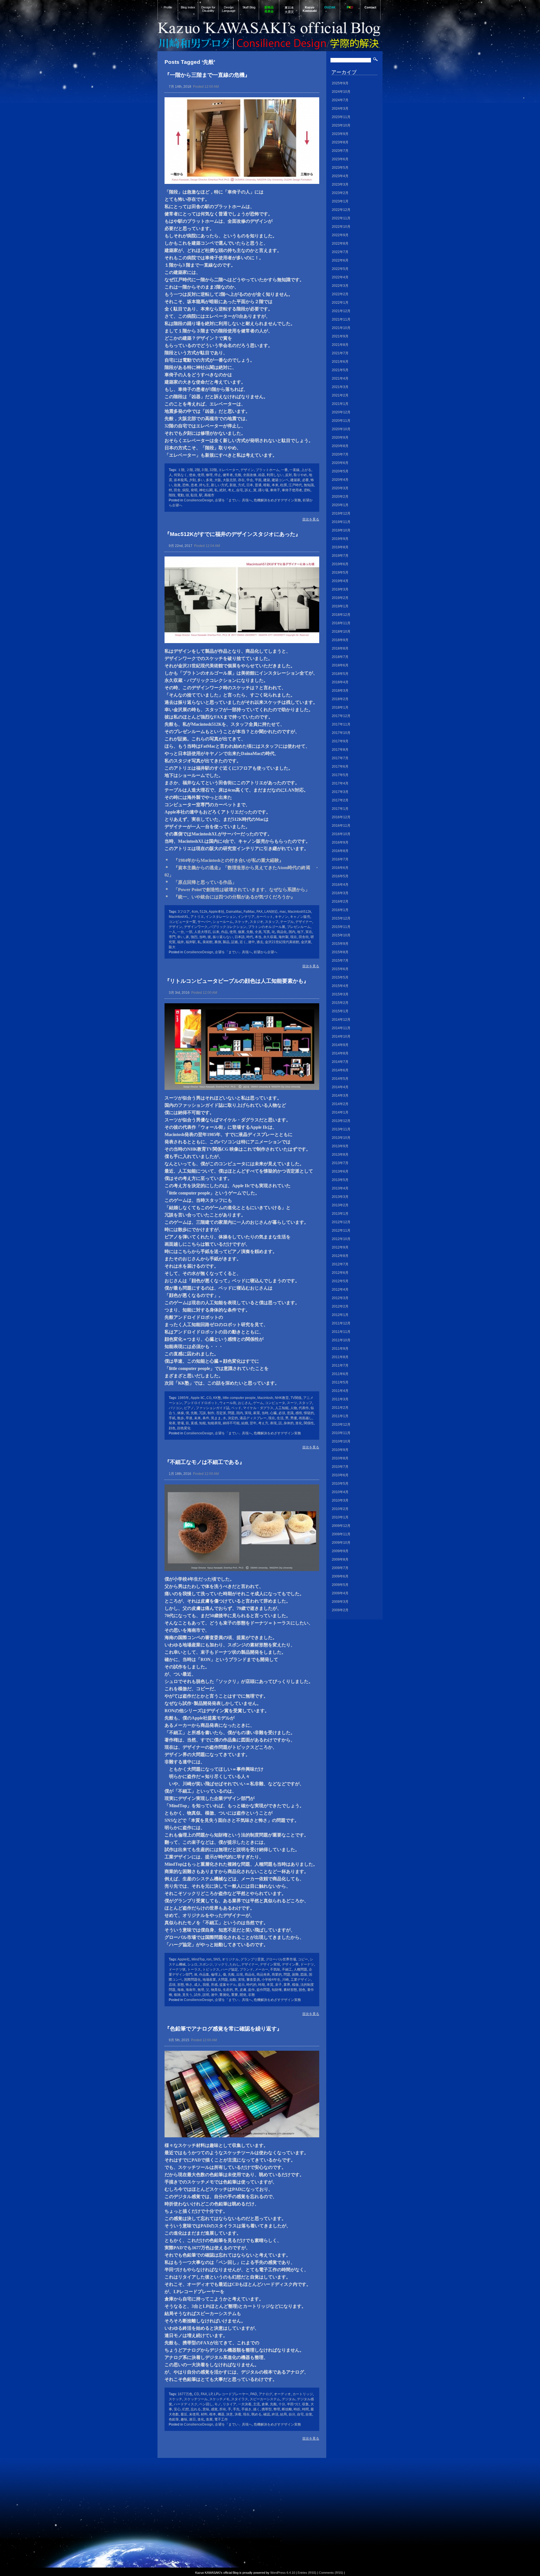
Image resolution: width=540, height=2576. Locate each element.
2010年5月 (340, 1484)
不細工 (287, 1969)
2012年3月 (340, 1298)
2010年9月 (340, 1450)
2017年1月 (340, 809)
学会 (250, 480)
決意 (229, 2414)
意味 (206, 2409)
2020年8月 (340, 446)
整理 (277, 2409)
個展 (241, 932)
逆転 (307, 490)
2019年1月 (340, 606)
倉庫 (265, 2404)
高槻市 (209, 495)
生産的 (228, 1990)
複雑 (177, 1995)
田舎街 (304, 937)
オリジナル (230, 1959)
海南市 (191, 1990)
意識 (290, 1413)
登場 (181, 1423)
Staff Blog (249, 7)
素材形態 (290, 1990)
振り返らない (223, 937)
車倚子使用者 (292, 490)
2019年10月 (341, 530)
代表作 (304, 1408)
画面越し (305, 1418)
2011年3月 (340, 1399)
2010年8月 (340, 1458)
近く (243, 942)
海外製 (283, 937)
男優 (294, 1418)
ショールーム (223, 922)
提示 (241, 1985)
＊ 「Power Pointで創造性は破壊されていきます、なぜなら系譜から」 (237, 890)
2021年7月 (340, 353)
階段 (172, 495)
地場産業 (209, 1980)
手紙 (172, 1418)
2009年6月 (340, 1576)
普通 (258, 485)
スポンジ (206, 1964)
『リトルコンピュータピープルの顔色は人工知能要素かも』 (237, 981)
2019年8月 (340, 547)
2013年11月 (341, 1129)
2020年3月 (340, 488)
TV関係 (296, 1398)
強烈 (194, 937)
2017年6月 (340, 767)
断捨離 (287, 2409)
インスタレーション (221, 917)
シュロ (192, 1964)
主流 (256, 2404)
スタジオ (256, 922)
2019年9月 (340, 539)
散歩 (181, 1418)
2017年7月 (340, 758)
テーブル (287, 922)
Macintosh (265, 1398)
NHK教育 (282, 1398)
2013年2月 (340, 1205)
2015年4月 (340, 986)
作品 (224, 932)
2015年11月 (341, 927)
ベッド (236, 1408)
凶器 (262, 475)
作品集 (204, 1975)
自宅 (240, 490)
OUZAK (330, 7)
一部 (189, 932)
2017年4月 (340, 783)
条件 (206, 1418)
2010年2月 (340, 1509)
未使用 (194, 2414)
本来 (275, 485)
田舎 (177, 490)
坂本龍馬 (181, 480)
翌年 (253, 1423)
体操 (181, 1413)
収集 (305, 2404)
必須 (282, 1413)
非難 (251, 1995)
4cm (195, 912)
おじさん (245, 1403)
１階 (181, 470)
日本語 (240, 937)
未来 (197, 1418)
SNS (217, 1959)
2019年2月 (340, 598)
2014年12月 (341, 1020)
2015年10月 (341, 935)
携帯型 (267, 2409)
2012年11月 (341, 1230)
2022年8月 (340, 244)
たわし (235, 1964)
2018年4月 (340, 682)
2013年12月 (341, 1121)
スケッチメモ (219, 2399)
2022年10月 (341, 227)
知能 (202, 1423)
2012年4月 (340, 1290)
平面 (258, 480)
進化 (299, 1423)
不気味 (275, 1969)
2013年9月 (340, 1146)
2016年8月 (340, 851)
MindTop (198, 1959)
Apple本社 (217, 912)
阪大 (172, 947)
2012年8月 (340, 1256)
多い (201, 480)
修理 (209, 475)
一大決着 (245, 2404)
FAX (260, 912)
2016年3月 (340, 893)
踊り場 (263, 490)
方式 (241, 485)
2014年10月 (341, 1036)
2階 (197, 470)
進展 (209, 2419)
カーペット (265, 917)
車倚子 (275, 490)
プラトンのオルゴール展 (267, 927)
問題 (231, 1413)
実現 (248, 1413)
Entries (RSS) (307, 2573)
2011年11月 (341, 1332)
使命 (192, 475)
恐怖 (186, 485)
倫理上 (216, 1975)
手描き (246, 2409)
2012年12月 (341, 1222)
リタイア (229, 2404)
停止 (218, 475)
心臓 (273, 1413)
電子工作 (221, 2419)
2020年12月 (341, 412)
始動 (233, 1980)
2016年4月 (340, 885)
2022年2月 (340, 294)
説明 (206, 1995)
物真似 (216, 1990)
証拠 (235, 942)
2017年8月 (340, 750)
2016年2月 (340, 902)
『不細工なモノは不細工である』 (205, 1462)
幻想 (186, 2409)
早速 (189, 1418)
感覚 (214, 2409)
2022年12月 (341, 210)
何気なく (181, 475)
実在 (309, 932)
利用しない (275, 475)
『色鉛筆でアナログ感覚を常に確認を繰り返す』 (223, 2029)
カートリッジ (303, 2394)
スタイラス (240, 2399)
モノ (218, 2404)
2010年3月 (340, 1500)
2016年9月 (340, 842)
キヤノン (282, 917)
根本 (213, 2414)
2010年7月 (340, 1467)
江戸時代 (295, 485)
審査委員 (253, 1980)
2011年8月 (340, 1357)
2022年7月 (340, 252)
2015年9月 (340, 944)
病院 (186, 490)
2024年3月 (340, 109)
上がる (306, 470)
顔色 (172, 1428)
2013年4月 (340, 1188)
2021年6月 (340, 362)
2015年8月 (340, 952)
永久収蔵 (270, 937)
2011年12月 (341, 1323)
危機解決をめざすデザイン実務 (277, 500)
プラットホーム (267, 470)
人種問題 (300, 1969)
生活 (280, 1418)
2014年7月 (340, 1062)
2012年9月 (340, 1247)
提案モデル (228, 1985)
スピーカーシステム (265, 2399)
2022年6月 (340, 260)
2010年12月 (341, 1425)
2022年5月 (340, 269)
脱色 (302, 1990)
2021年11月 (341, 319)
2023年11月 (341, 117)
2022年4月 (340, 277)
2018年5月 (340, 674)
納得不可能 (231, 1423)
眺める (256, 2414)
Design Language (229, 9)
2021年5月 (340, 370)
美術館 (208, 942)
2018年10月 (341, 632)
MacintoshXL (179, 917)
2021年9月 (340, 336)
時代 (250, 937)
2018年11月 (341, 623)
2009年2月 (340, 1610)
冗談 (202, 1413)
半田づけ (294, 2404)
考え (231, 490)
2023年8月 (340, 142)
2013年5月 (340, 1180)
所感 (214, 1985)
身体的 (289, 1423)
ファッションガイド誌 (213, 1408)
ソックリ (221, 1964)
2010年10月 (341, 1441)
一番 (284, 470)
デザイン (247, 470)
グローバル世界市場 (281, 1959)
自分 (292, 2414)
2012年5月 (340, 1281)
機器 (221, 2414)
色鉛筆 (174, 2419)
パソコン (175, 1408)
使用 (201, 475)
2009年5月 (340, 1585)
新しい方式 (219, 485)
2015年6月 (340, 969)
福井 (181, 942)
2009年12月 (341, 1526)
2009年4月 (340, 1593)
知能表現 (214, 1423)
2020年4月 (340, 480)
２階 (190, 470)
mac (283, 912)
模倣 (295, 1985)
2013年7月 (340, 1163)
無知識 (309, 485)
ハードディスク (186, 2404)
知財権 (277, 1990)
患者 (194, 485)
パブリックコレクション (228, 927)
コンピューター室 (182, 922)
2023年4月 (340, 176)
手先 (236, 2409)
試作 (197, 1995)
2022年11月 (341, 218)
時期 (262, 1985)
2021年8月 (340, 345)
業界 (287, 1985)
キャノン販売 (300, 917)
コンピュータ (275, 1403)
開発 (243, 1995)
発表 (172, 1423)
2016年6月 (340, 868)
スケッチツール (196, 2399)
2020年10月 (341, 429)
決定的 (233, 1418)
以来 (216, 932)
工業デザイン (301, 1980)
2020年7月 (340, 454)
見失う (187, 1995)
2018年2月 (340, 699)
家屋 (256, 1413)
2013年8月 (340, 1155)
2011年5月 (340, 1382)
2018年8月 (340, 648)
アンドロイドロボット (201, 1403)
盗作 (251, 1990)
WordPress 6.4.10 (283, 2573)
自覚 (309, 2414)
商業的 (277, 1975)
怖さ (189, 1985)
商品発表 (263, 1975)
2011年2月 (340, 1408)
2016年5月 (340, 876)
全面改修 (250, 475)
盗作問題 (263, 1990)
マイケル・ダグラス (258, 1408)
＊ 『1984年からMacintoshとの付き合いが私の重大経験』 (224, 860)
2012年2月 (340, 1306)
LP (211, 2394)
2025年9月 (340, 83)
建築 (267, 480)
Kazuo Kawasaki (310, 9)
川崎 (285, 1980)
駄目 (194, 495)
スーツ (292, 1403)
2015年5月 (340, 977)
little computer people (239, 1398)
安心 (177, 2409)
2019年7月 (340, 556)
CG (209, 1398)
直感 (194, 1423)
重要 (235, 1995)
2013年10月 (341, 1138)
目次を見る (311, 519)
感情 (299, 1413)
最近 (184, 2414)
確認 (267, 2414)
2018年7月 (340, 657)
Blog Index (188, 7)
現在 (294, 937)
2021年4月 (340, 378)
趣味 (184, 2419)
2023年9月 (340, 134)
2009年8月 (340, 1559)
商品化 (282, 932)
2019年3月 (340, 589)
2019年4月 (340, 581)
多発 (209, 480)
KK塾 (217, 1398)
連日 (192, 2419)
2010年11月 (341, 1433)
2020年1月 (340, 505)
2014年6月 (340, 1070)
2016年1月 (340, 910)
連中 (251, 942)
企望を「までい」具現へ (233, 500)
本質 (270, 1985)
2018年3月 (340, 691)
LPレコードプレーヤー (231, 2394)
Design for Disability (208, 9)
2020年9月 (340, 438)
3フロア (184, 912)
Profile (168, 7)
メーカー (262, 1969)
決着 (238, 2414)
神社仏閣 (206, 490)
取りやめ (300, 475)
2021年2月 (340, 395)
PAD (254, 2394)
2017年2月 (340, 800)
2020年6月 (340, 463)
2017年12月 (341, 716)
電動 (181, 495)
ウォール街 (228, 1403)
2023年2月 (340, 193)
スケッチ (241, 922)
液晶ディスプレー (253, 1418)
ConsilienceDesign (199, 500)
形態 (181, 1985)
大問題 (223, 1980)
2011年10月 (341, 1340)
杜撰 (283, 485)
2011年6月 (340, 1374)
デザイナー (304, 922)
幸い (181, 937)
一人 (172, 932)
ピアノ (189, 1408)
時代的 (251, 1985)
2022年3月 (340, 286)
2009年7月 (340, 1568)
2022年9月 (340, 235)
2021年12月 (341, 311)
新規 (233, 485)
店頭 (172, 1985)
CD (197, 2394)
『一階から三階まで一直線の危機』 (207, 75)
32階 (213, 470)
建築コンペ (280, 480)
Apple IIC (198, 1398)
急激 (177, 485)
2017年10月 (341, 733)
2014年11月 (341, 1028)
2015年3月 (340, 994)
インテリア (246, 917)
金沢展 (306, 942)
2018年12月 (341, 615)
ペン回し (206, 2404)
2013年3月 (340, 1197)
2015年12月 (341, 918)
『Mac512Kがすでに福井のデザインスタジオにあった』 (233, 534)
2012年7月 (340, 1264)
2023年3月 (340, 184)
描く (256, 2409)
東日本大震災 (289, 10)
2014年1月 (340, 1112)
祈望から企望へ (265, 952)
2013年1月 (340, 1214)
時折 (297, 2409)
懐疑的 (309, 1413)
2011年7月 (340, 1365)
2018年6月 (340, 665)
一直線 (294, 470)
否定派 (221, 1413)
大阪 (218, 480)
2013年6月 (340, 1171)
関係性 (309, 1423)
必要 (305, 480)
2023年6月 (340, 159)
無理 (201, 1990)
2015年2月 (340, 1003)
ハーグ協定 (229, 1969)
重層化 (224, 1995)
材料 (204, 2414)
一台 (181, 932)
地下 (300, 932)
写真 (267, 932)
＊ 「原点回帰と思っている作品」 (201, 882)
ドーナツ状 (177, 1969)
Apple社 (184, 1959)
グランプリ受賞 (252, 1959)
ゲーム (258, 1403)
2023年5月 (340, 168)
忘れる (196, 2409)
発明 (194, 490)
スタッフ (272, 922)
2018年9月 (340, 640)
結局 (283, 2414)
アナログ (265, 2394)
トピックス (211, 1969)
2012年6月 (340, 1273)
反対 (289, 475)
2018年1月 (340, 707)
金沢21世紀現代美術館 (282, 942)
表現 (273, 1423)
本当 (258, 937)
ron (209, 1959)
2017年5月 (340, 775)
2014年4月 (340, 1087)
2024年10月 (341, 92)
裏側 (218, 942)
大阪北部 (229, 480)
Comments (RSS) (331, 2573)
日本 (250, 485)
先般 (238, 475)
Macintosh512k (299, 912)
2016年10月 (341, 834)
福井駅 (191, 942)
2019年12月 (341, 513)
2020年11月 (341, 421)
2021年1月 (340, 404)
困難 (295, 1975)
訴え (248, 490)
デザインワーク (196, 927)
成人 (197, 1985)
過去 (260, 942)
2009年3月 (340, 1602)
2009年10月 (341, 1543)
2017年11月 (341, 724)
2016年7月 (340, 859)
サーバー (204, 922)
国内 (292, 932)
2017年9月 (340, 741)
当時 (202, 937)
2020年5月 (340, 471)
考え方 (263, 1423)
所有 (223, 2409)
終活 (275, 2414)
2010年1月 (340, 1517)
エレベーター (229, 470)
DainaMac (234, 912)
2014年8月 (340, 1053)
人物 (294, 1408)
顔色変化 (184, 1428)
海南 (181, 1990)
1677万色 (185, 2394)
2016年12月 (341, 817)
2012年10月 (341, 1239)
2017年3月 (340, 792)
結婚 (245, 1423)
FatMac (249, 912)
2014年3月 (340, 1096)
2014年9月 (340, 1045)
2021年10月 (341, 328)
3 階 (205, 470)
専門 (172, 937)
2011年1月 (340, 1416)
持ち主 (204, 485)
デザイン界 (290, 1964)
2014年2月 (340, 1104)
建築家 (295, 480)
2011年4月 (340, 1391)
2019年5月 (340, 573)
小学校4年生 (271, 1980)
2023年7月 (340, 151)
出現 (240, 1975)
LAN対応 (271, 912)
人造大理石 (202, 932)
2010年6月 (340, 1475)
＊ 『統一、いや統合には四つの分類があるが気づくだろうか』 (230, 897)
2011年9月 (340, 1349)
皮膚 (243, 1990)
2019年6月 (340, 564)
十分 (282, 2404)
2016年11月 (341, 826)
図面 (304, 1975)
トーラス (194, 1969)
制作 (211, 1413)
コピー (303, 1959)
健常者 (228, 475)
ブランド (246, 1969)
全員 (258, 932)
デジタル (289, 2399)
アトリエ (197, 917)
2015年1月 (340, 1011)
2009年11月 (341, 1534)
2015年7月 (340, 961)
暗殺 (267, 485)
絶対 (223, 490)
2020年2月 (340, 497)
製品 (226, 942)
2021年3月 (340, 387)
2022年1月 (340, 303)
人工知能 (282, 1408)
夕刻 (192, 480)
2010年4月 (340, 1492)
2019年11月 (341, 522)
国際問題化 (192, 1980)
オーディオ (282, 2394)
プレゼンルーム (299, 927)
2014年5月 (340, 1079)
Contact (370, 7)
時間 (305, 2409)
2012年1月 (340, 1315)
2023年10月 (341, 125)
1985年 (183, 1398)
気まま (216, 1418)
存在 (241, 480)
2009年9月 (340, 1551)
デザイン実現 (270, 1964)
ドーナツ (307, 1964)
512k (203, 912)
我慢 (206, 1985)
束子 (278, 1985)
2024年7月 (340, 100)
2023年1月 (340, 201)
